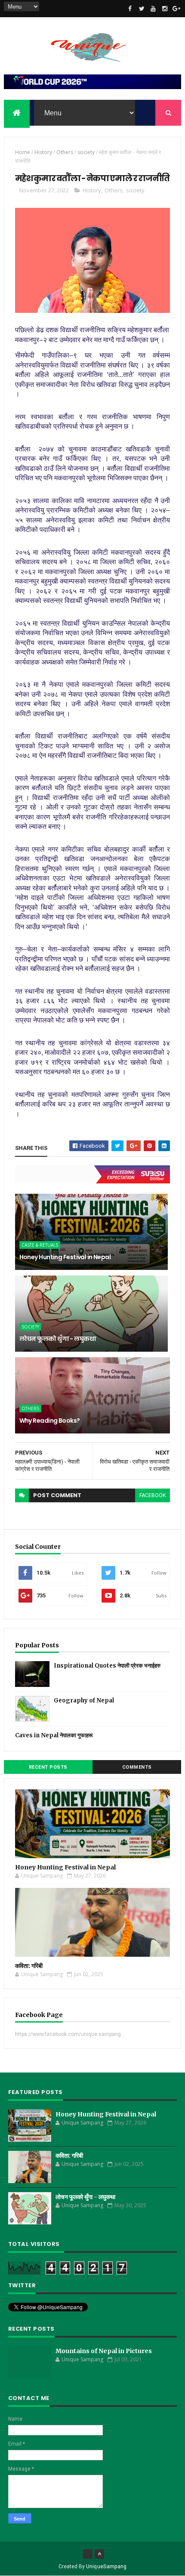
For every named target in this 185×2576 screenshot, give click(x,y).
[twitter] (142, 9)
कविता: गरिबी (29, 1966)
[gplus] (176, 9)
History (43, 152)
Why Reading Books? (50, 1421)
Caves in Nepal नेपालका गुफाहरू (54, 1735)
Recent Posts (48, 1767)
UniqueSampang (106, 2567)
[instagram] (165, 9)
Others (65, 152)
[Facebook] (88, 2554)
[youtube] (153, 9)
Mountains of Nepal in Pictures (104, 2351)
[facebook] (130, 9)
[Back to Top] (99, 2554)
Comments (137, 1767)
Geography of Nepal (84, 1700)
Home (23, 152)
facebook (153, 1495)
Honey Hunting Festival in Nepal (65, 1257)
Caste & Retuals (40, 1245)
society (86, 152)
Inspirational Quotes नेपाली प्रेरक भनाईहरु (107, 1666)
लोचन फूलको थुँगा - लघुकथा (58, 1339)
